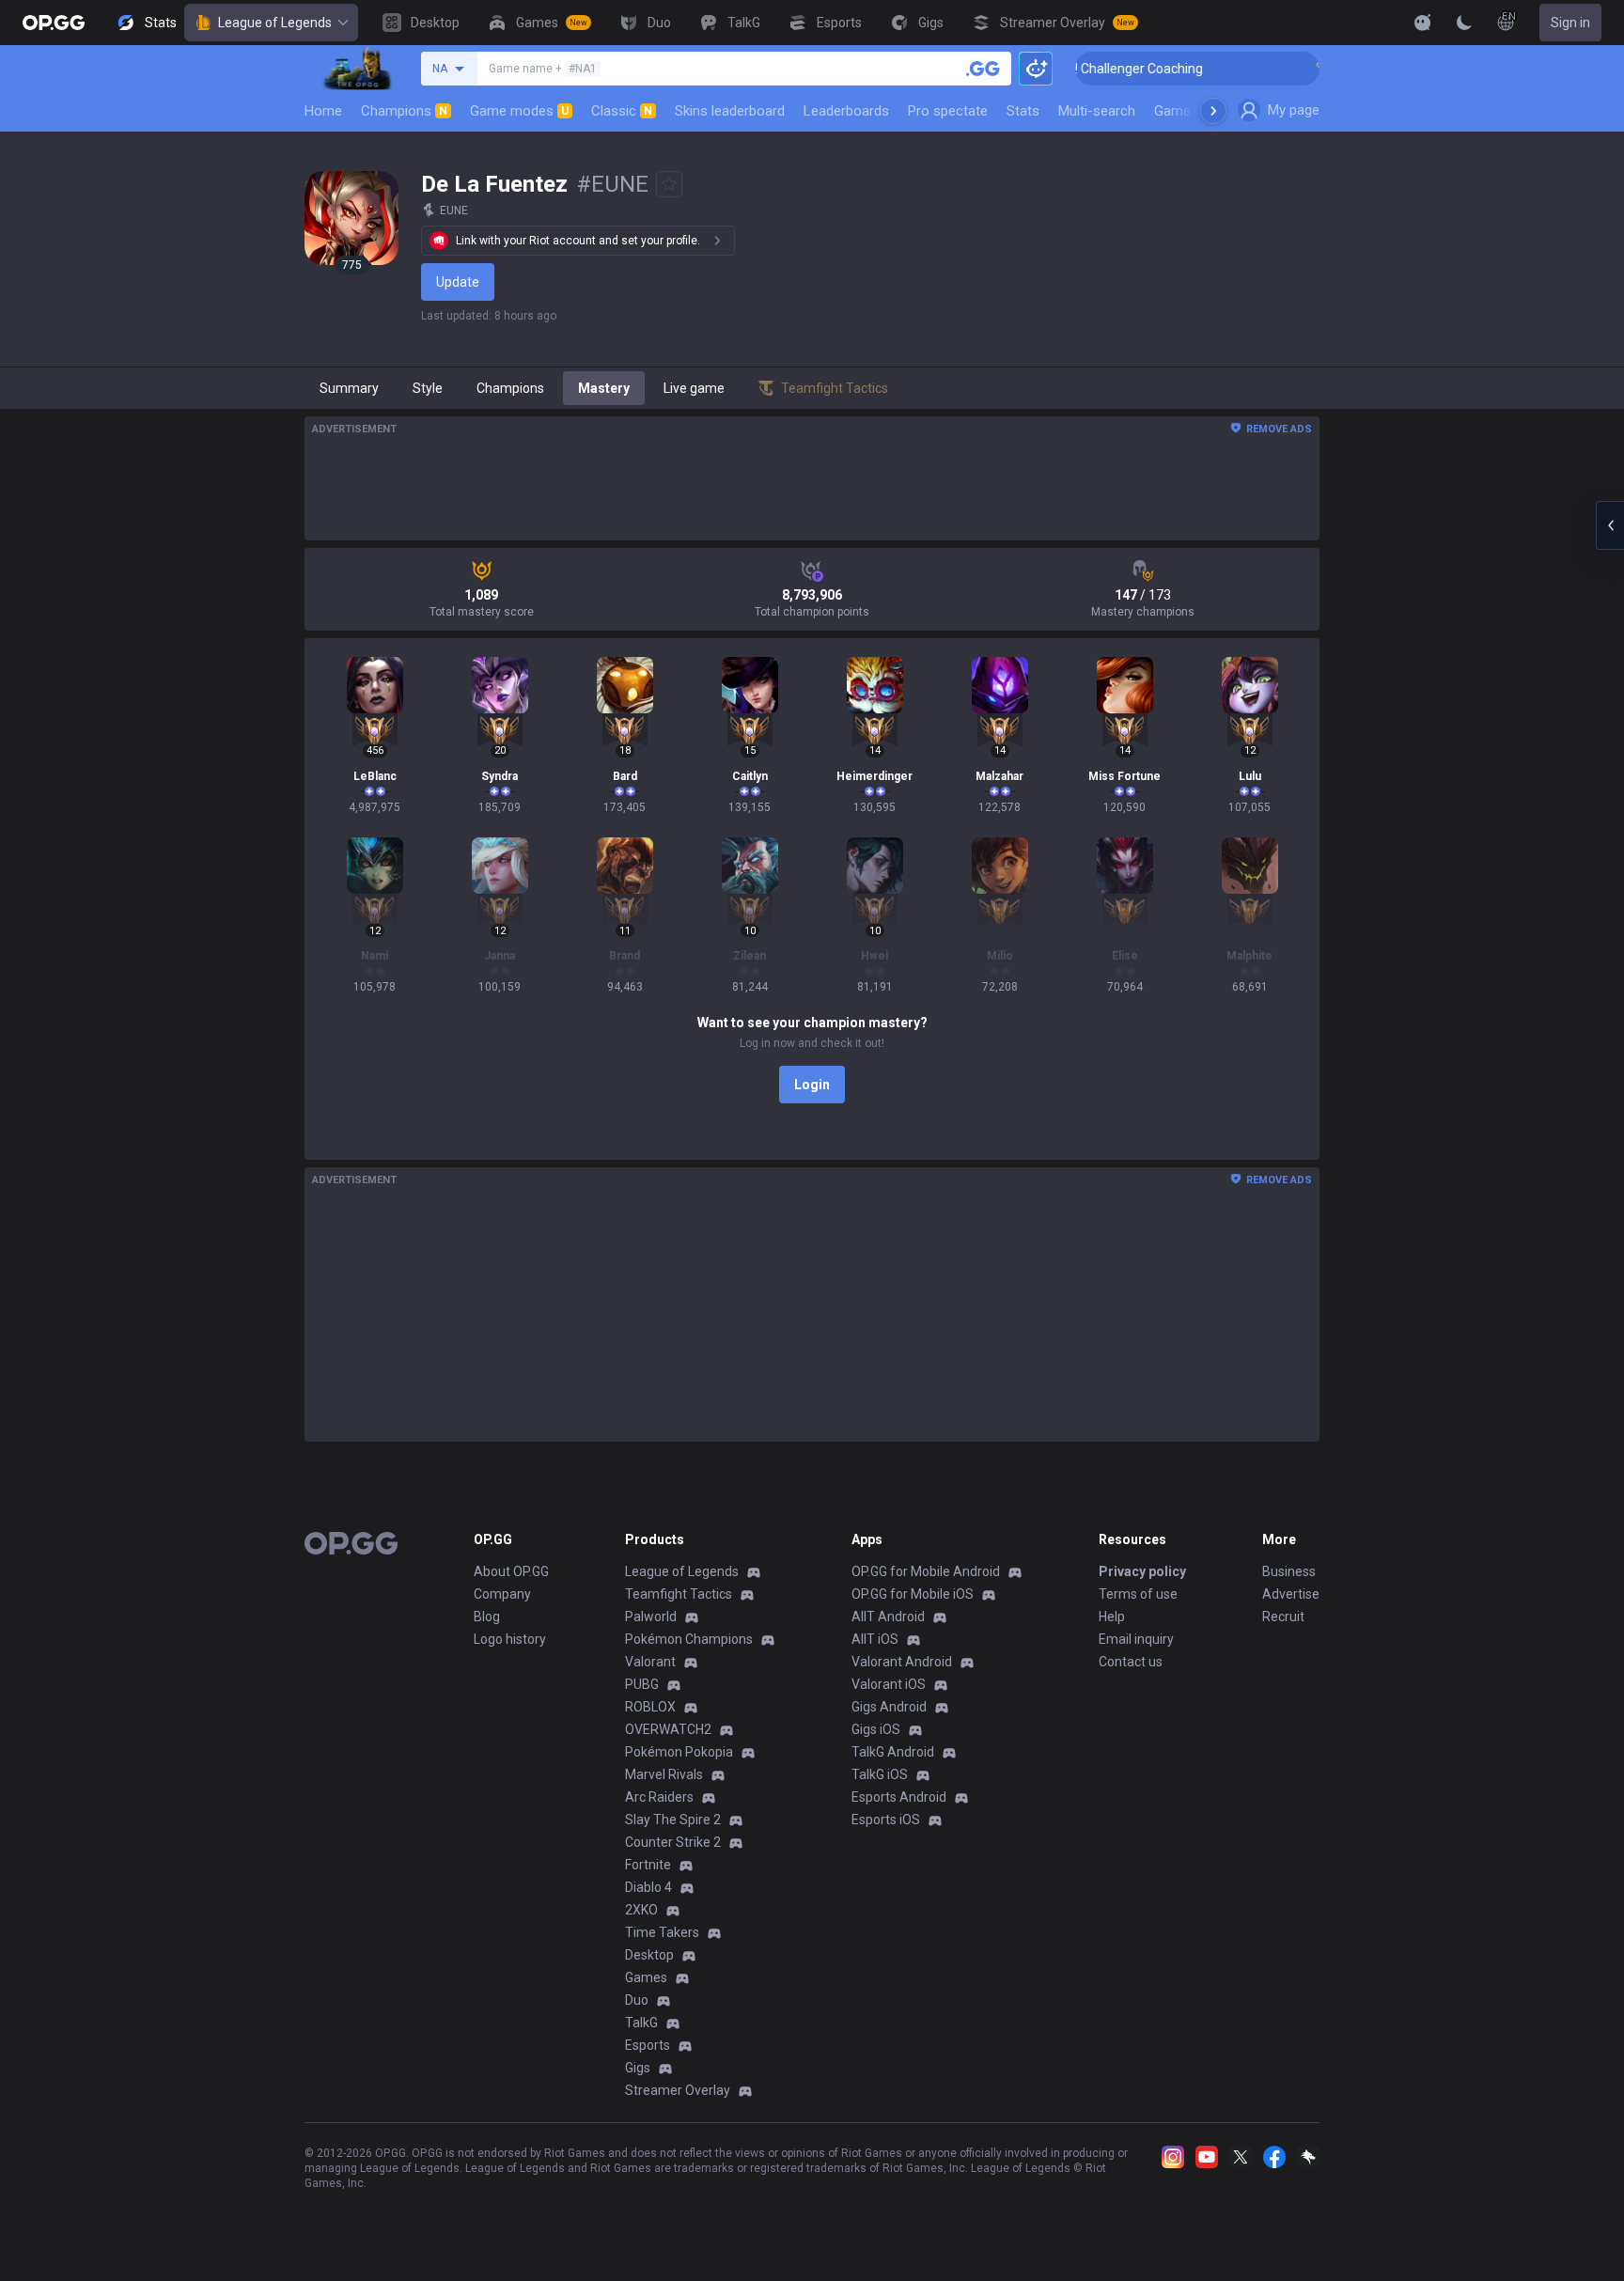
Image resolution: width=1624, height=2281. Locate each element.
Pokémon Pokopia (679, 1752)
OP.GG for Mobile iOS (913, 1594)
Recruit (1283, 1617)
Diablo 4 (648, 1887)
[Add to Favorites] (669, 184)
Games (646, 1977)
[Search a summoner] (983, 69)
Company (502, 1594)
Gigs (638, 2068)
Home (323, 111)
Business (1289, 1571)
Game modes (519, 111)
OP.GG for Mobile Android (926, 1571)
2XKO (641, 1910)
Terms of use (1138, 1594)
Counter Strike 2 (673, 1842)
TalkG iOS (880, 1774)
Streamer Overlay (678, 2090)
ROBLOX (650, 1707)
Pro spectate (948, 111)
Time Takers (662, 1932)
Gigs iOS (876, 1729)
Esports (648, 2045)
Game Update (1196, 111)
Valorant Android (902, 1662)
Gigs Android (889, 1707)
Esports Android (899, 1797)
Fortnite (648, 1865)
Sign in (1570, 23)
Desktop (649, 1955)
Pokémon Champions (689, 1639)
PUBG (642, 1684)
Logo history (510, 1639)
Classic (622, 111)
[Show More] (1423, 23)
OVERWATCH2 (668, 1729)
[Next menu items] (1213, 111)
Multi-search (1097, 111)
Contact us (1131, 1662)
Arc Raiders (659, 1797)
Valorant (650, 1662)
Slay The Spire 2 (673, 1820)
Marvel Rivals (664, 1774)
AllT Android (888, 1617)
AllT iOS (875, 1639)
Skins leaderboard (730, 111)
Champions (404, 111)
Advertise (1291, 1594)
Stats (1023, 111)
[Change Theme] (1464, 23)
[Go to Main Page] (54, 23)
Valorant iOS (889, 1684)
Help (1112, 1617)
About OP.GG (511, 1571)
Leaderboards (846, 111)
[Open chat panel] (1610, 525)
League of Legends (275, 23)
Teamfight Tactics (679, 1594)
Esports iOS (886, 1820)
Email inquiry (1136, 1639)
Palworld (651, 1617)
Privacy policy (1142, 1571)
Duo (637, 2000)
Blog (487, 1617)
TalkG (641, 2023)
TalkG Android (893, 1752)
